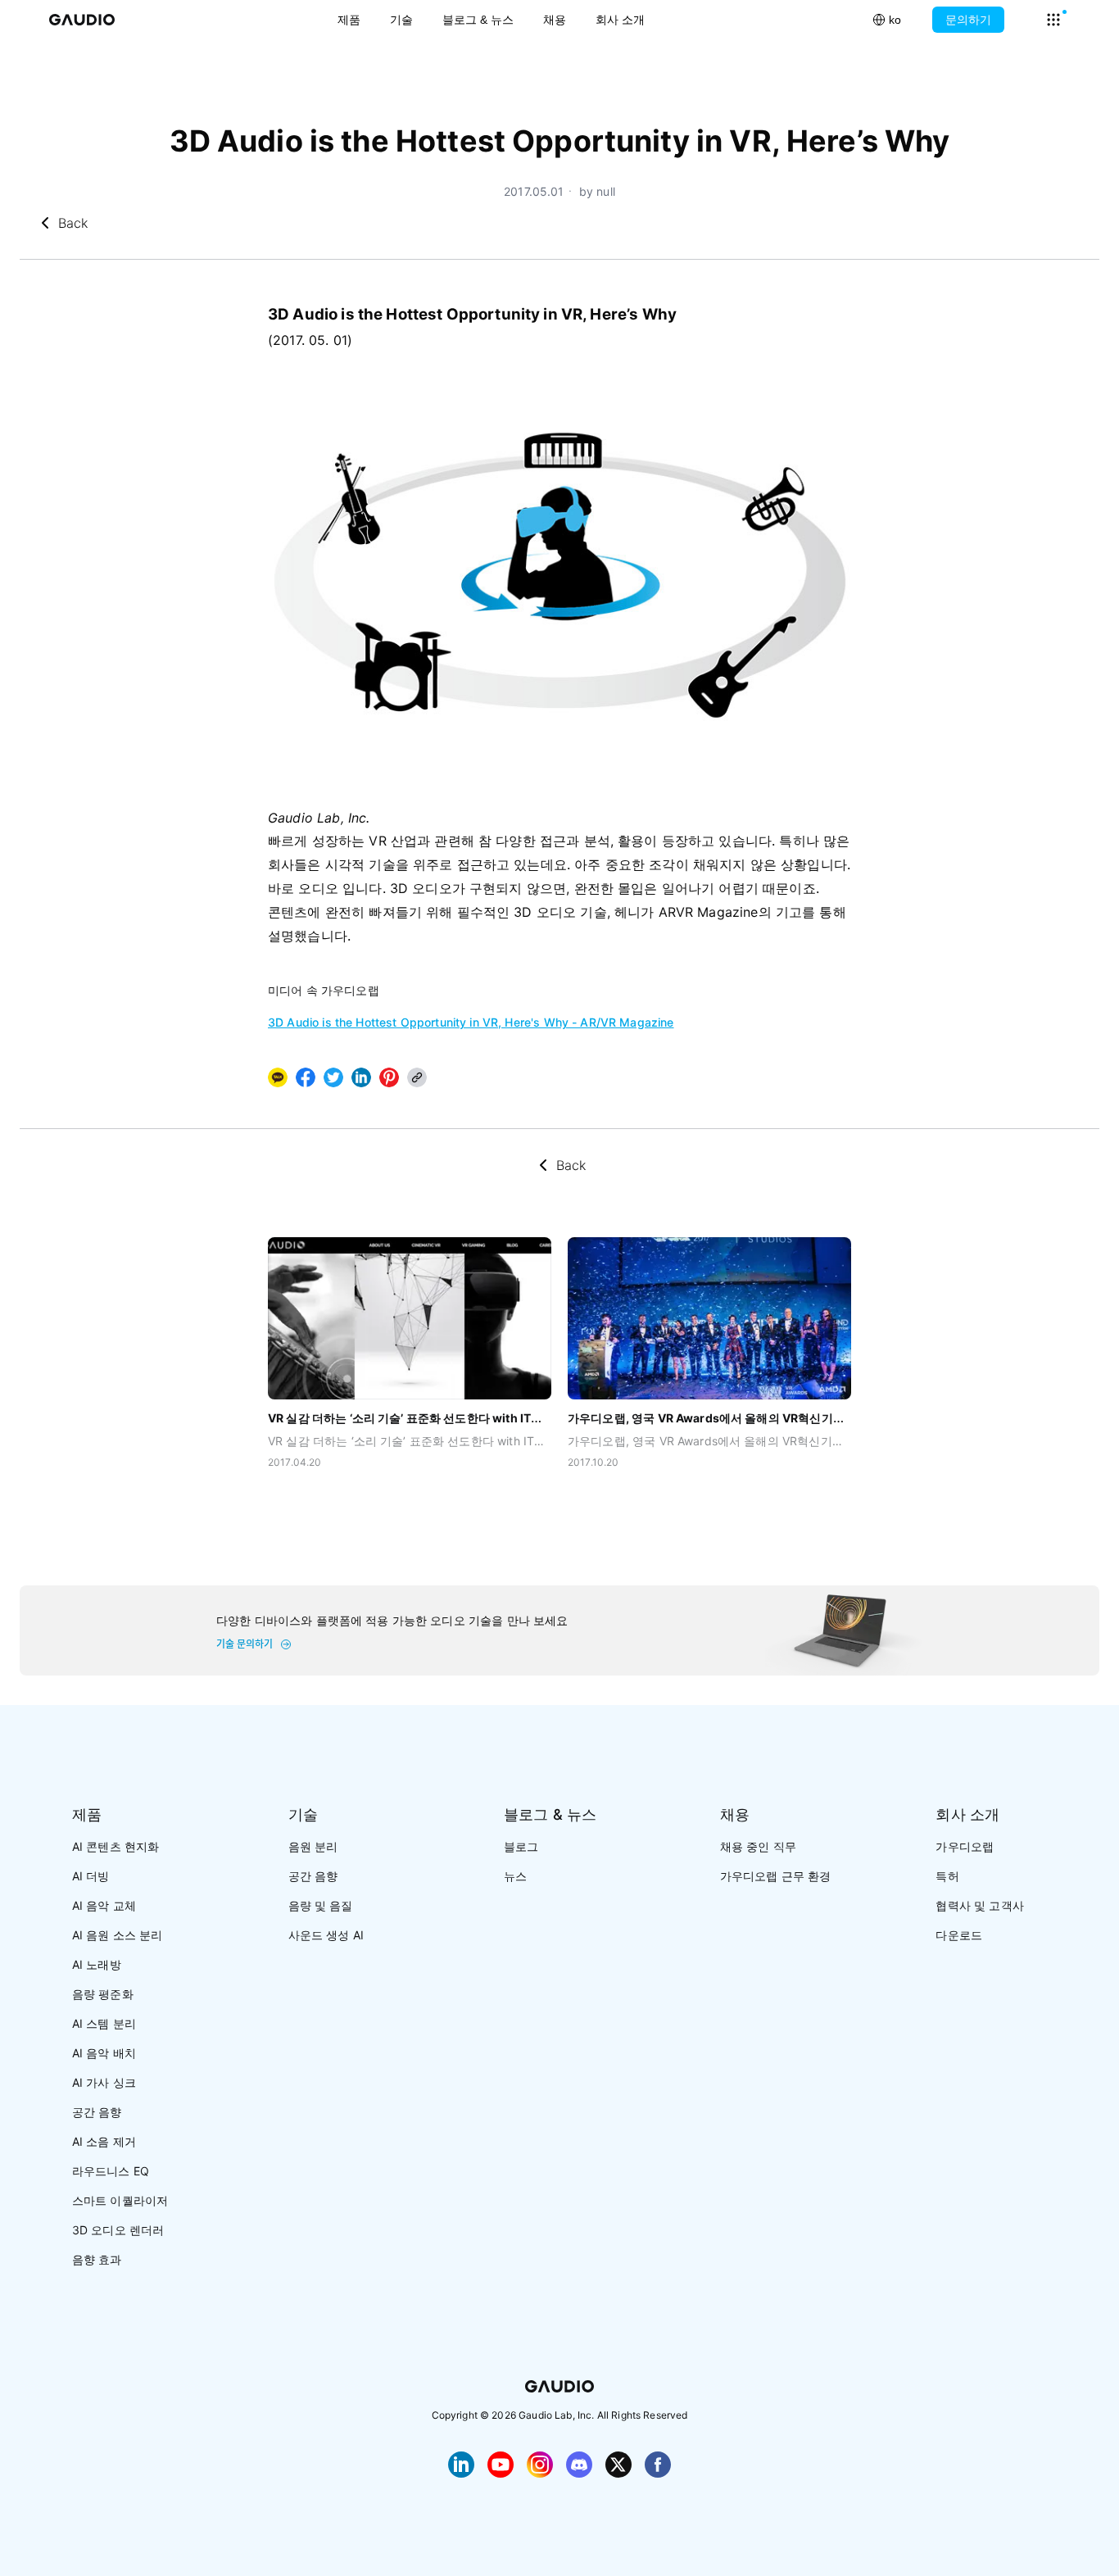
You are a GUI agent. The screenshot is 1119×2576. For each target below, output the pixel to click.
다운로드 (959, 1935)
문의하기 (968, 20)
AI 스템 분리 (104, 2023)
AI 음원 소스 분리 (118, 1935)
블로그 (521, 1846)
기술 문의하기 (245, 1644)
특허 (947, 1876)
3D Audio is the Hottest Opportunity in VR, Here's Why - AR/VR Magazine (471, 1022)
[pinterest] (389, 1077)
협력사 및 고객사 (979, 1905)
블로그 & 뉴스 (478, 20)
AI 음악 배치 (104, 2053)
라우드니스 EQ (111, 2171)
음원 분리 (313, 1846)
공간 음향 (97, 2112)
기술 (401, 20)
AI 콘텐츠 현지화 (116, 1846)
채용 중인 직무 (758, 1846)
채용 (555, 20)
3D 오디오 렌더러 (118, 2230)
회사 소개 (620, 20)
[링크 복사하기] (361, 1077)
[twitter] (333, 1077)
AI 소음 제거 (104, 2141)
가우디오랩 (965, 1846)
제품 (349, 20)
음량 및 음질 (321, 1905)
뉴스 (515, 1876)
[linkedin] (361, 1077)
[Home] (82, 20)
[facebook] (306, 1077)
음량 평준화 (103, 1994)
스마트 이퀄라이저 (120, 2200)
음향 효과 (97, 2259)
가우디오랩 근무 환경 (776, 1876)
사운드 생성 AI (326, 1935)
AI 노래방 (97, 1964)
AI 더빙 (91, 1876)
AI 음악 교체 (104, 1905)
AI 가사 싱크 (104, 2082)
